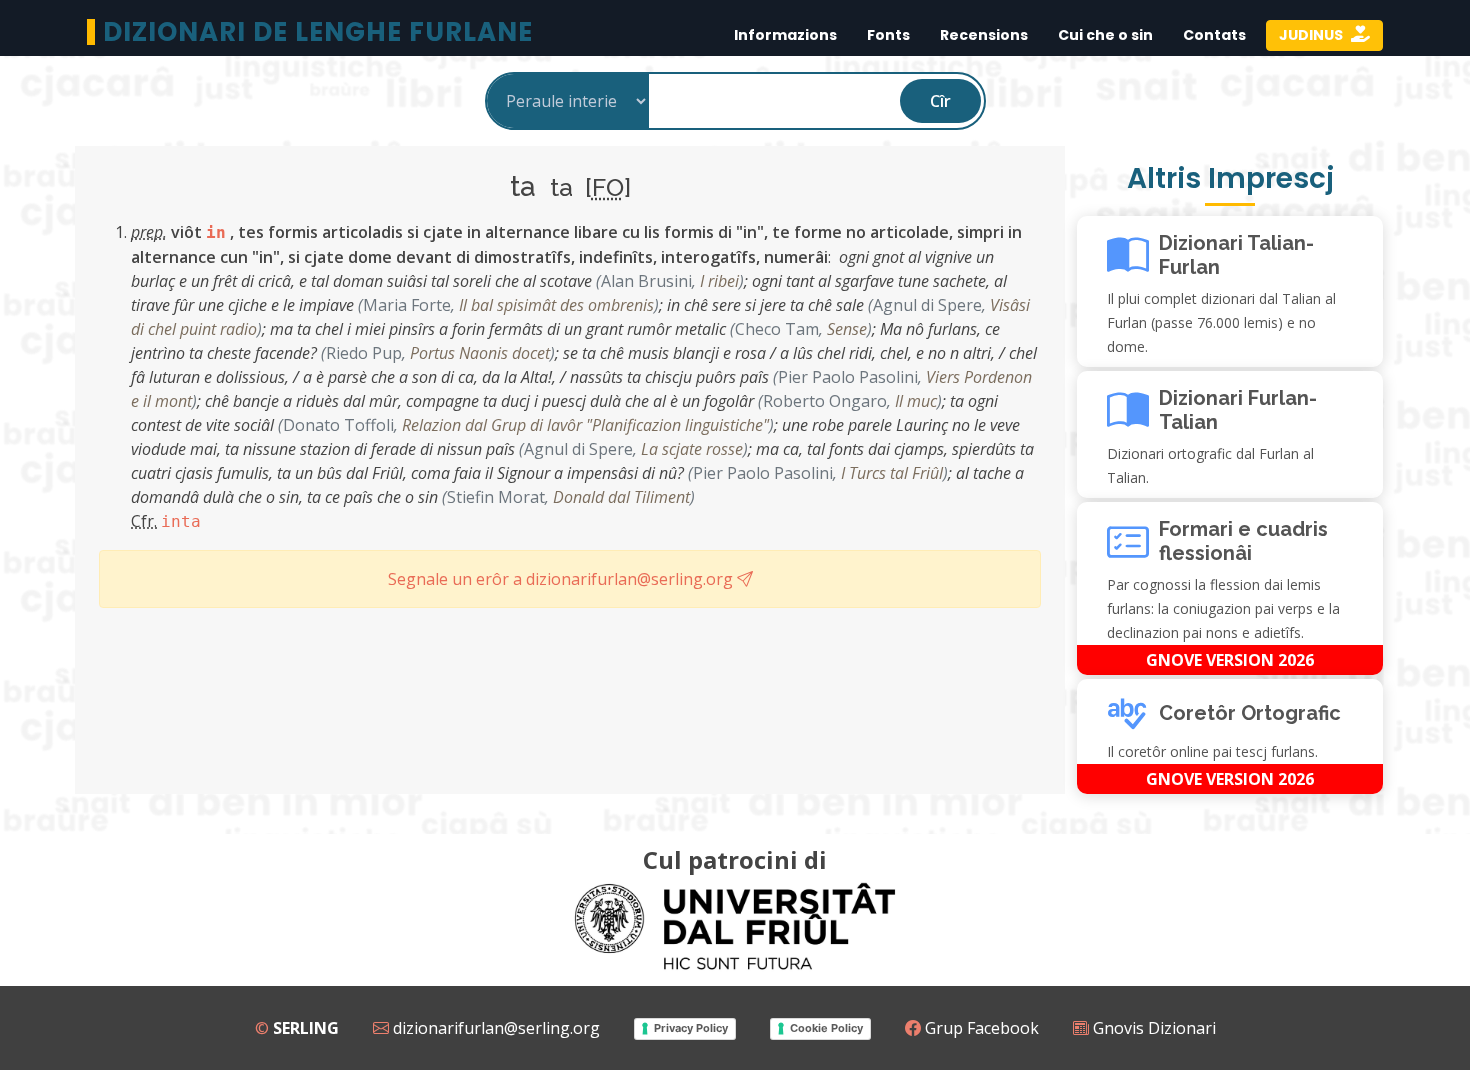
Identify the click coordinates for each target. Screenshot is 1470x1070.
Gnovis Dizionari (1152, 1028)
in (216, 232)
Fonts (888, 35)
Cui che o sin (1105, 35)
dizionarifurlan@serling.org (494, 1028)
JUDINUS (1312, 35)
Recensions (984, 35)
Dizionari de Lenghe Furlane (318, 32)
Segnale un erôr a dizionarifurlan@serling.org (562, 579)
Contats (1214, 35)
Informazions (785, 35)
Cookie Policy (826, 1028)
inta (181, 521)
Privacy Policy (691, 1028)
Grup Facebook (980, 1028)
